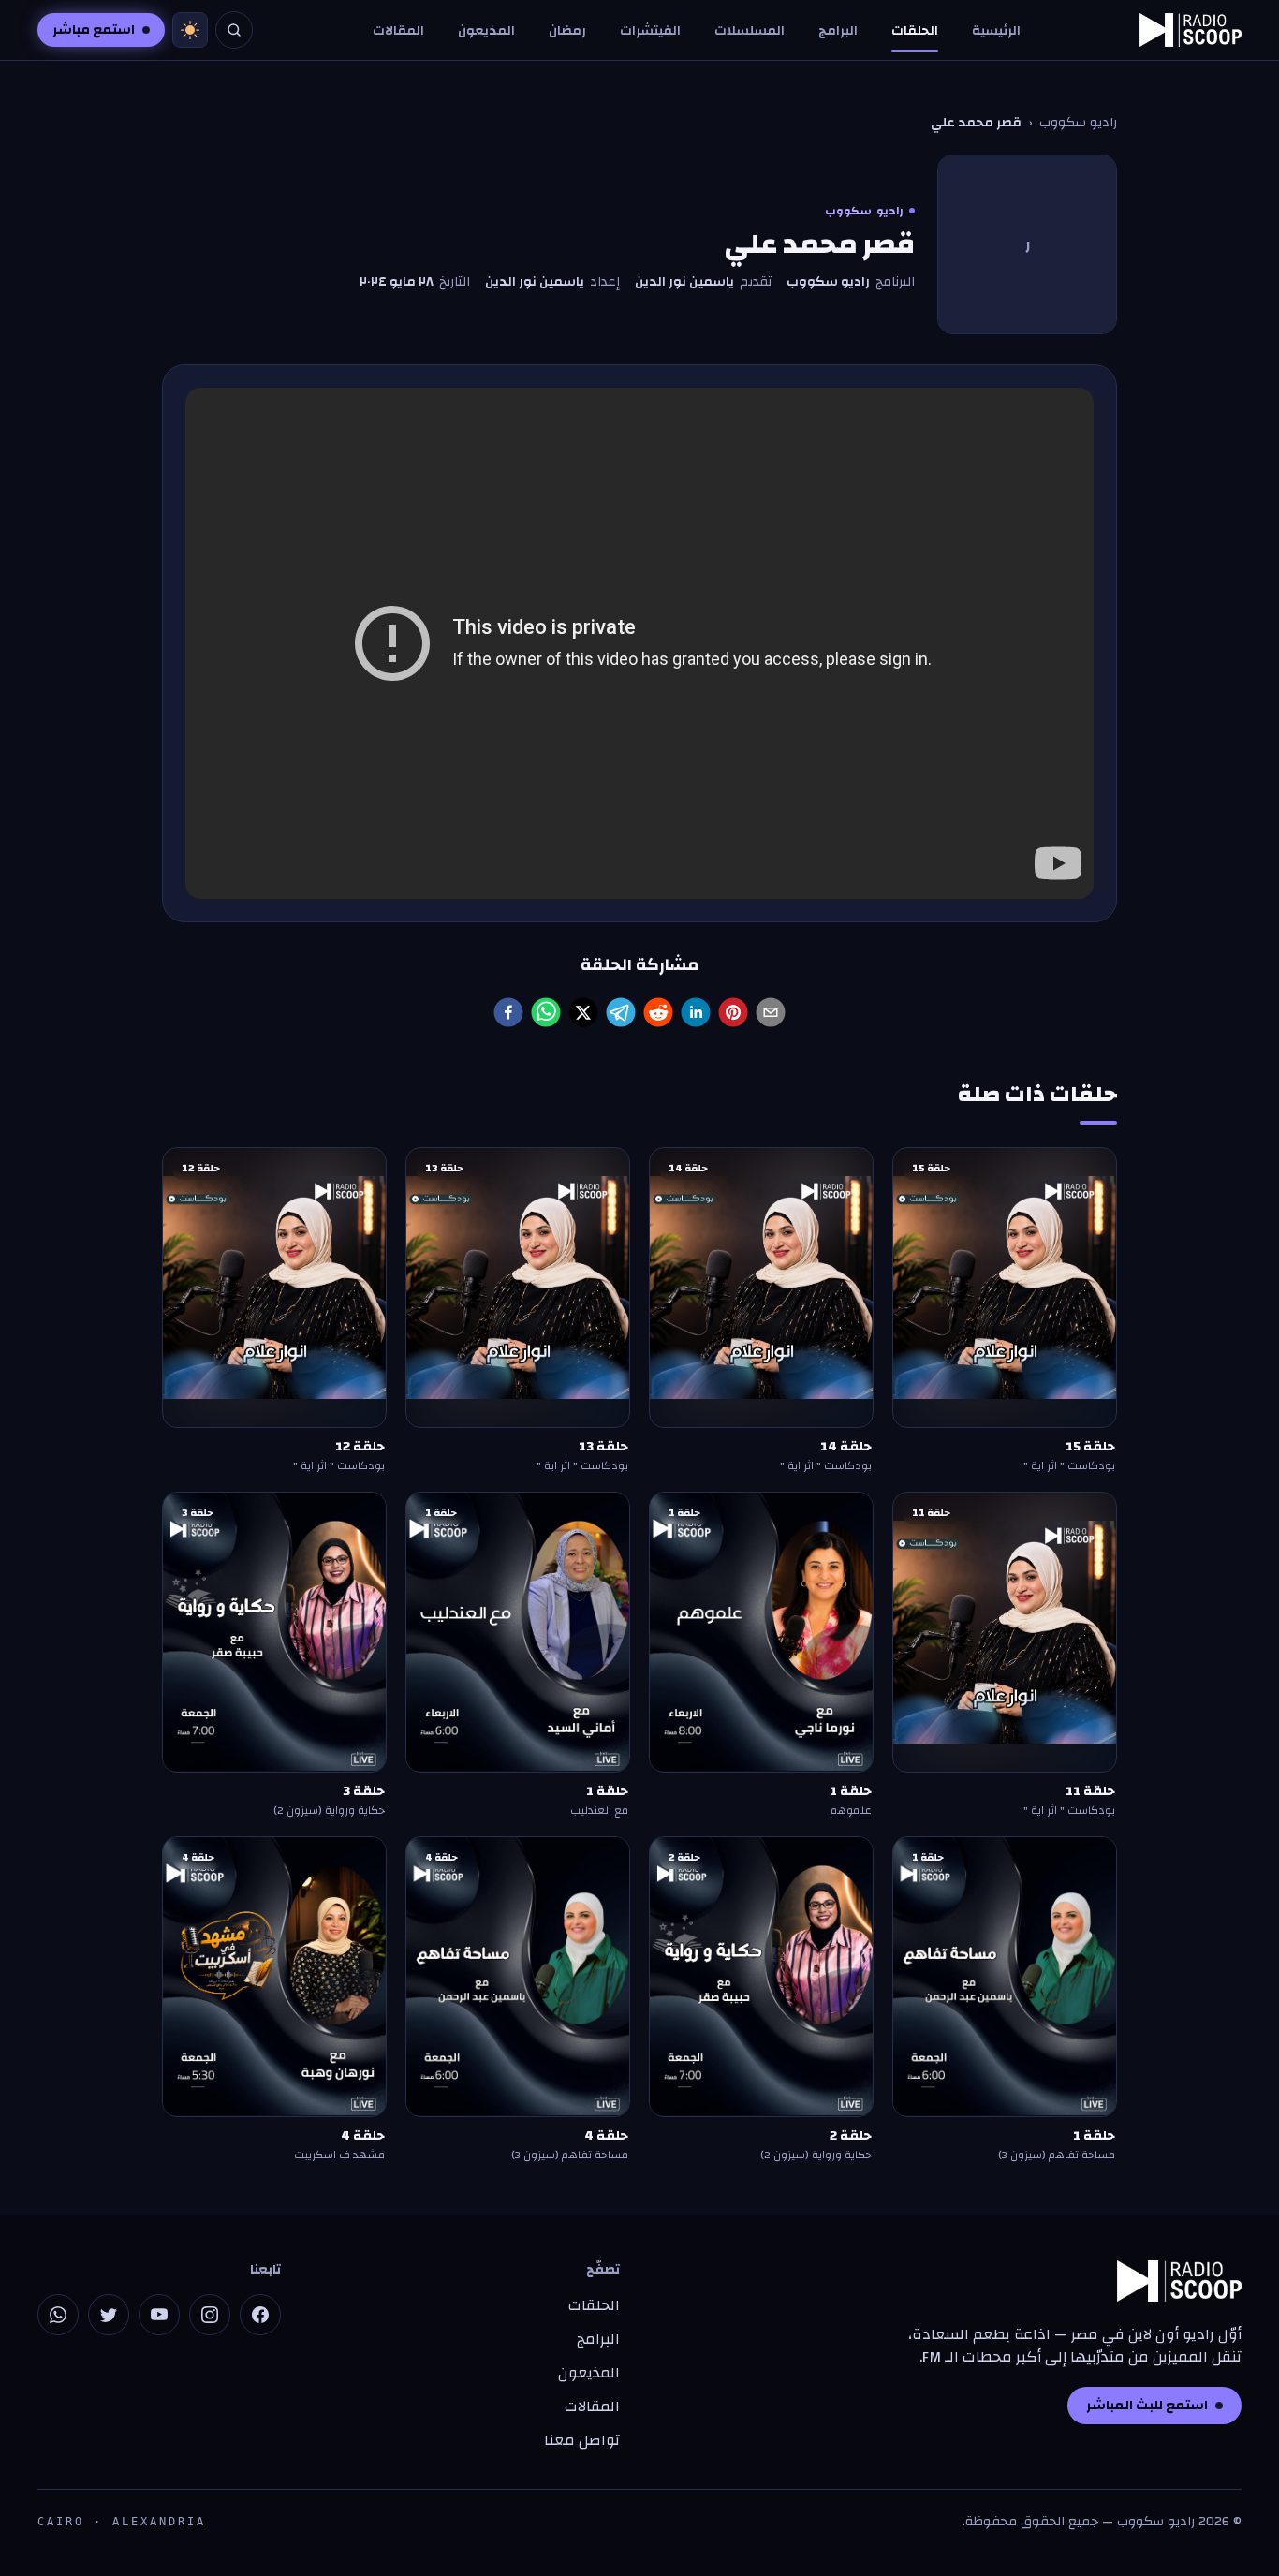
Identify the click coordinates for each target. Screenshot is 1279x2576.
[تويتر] (109, 2315)
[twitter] (583, 1012)
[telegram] (621, 1012)
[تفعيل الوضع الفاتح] (190, 30)
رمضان (567, 31)
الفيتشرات (650, 31)
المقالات (398, 31)
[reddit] (658, 1012)
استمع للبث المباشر (1147, 2406)
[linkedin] (696, 1012)
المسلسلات (750, 31)
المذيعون (486, 31)
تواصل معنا (582, 2440)
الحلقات (915, 31)
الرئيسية (996, 31)
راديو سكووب (1078, 123)
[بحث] (234, 30)
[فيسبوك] (260, 2315)
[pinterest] (733, 1012)
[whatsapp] (546, 1012)
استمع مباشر (94, 30)
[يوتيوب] (159, 2315)
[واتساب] (58, 2315)
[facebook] (508, 1012)
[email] (771, 1012)
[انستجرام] (210, 2315)
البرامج (838, 31)
